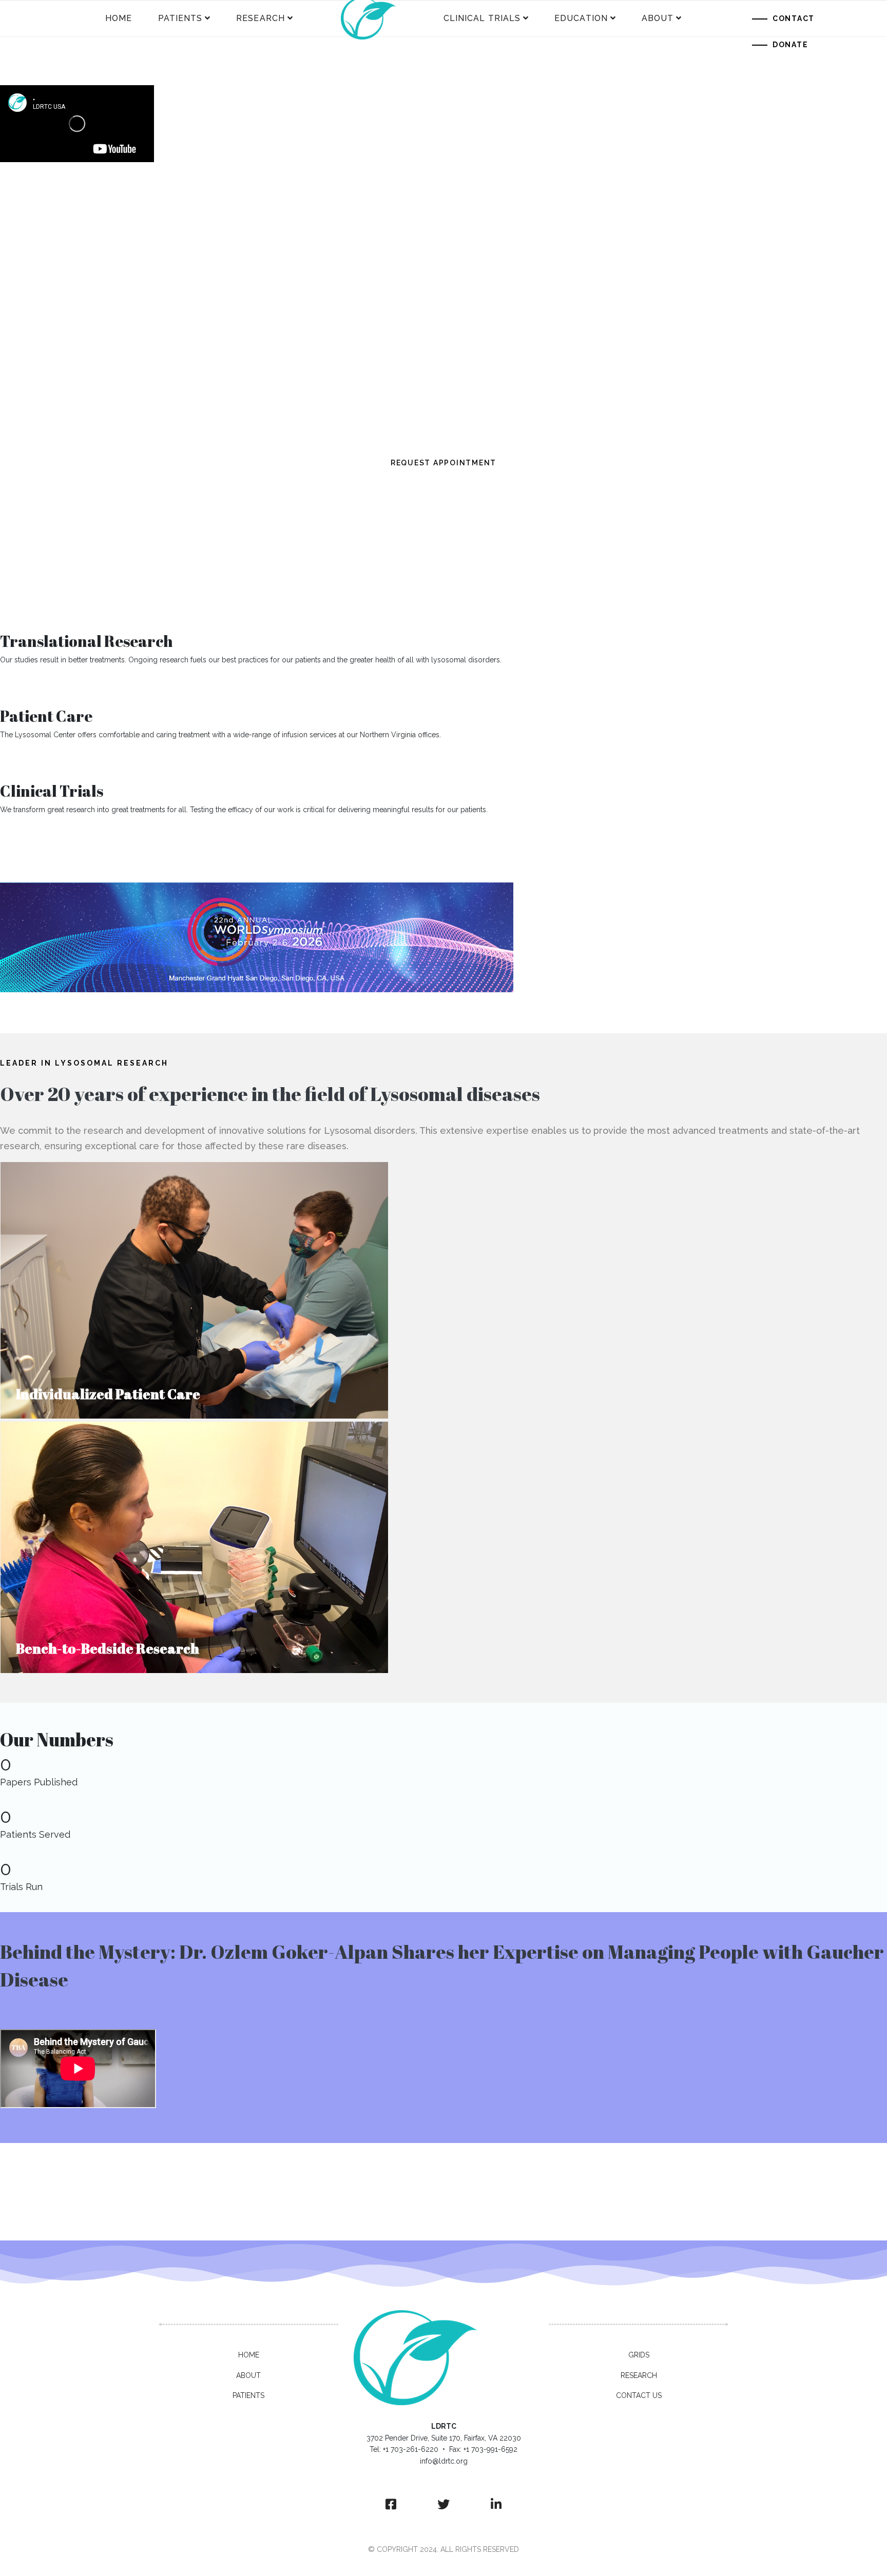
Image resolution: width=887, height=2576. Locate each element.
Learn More (35, 836)
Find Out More (41, 686)
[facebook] (391, 2505)
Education (581, 18)
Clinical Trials (483, 18)
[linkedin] (496, 2505)
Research (262, 18)
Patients (182, 18)
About (659, 18)
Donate (790, 45)
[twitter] (444, 2505)
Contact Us (639, 2395)
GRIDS (639, 2355)
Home (119, 18)
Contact (794, 18)
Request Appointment (58, 761)
